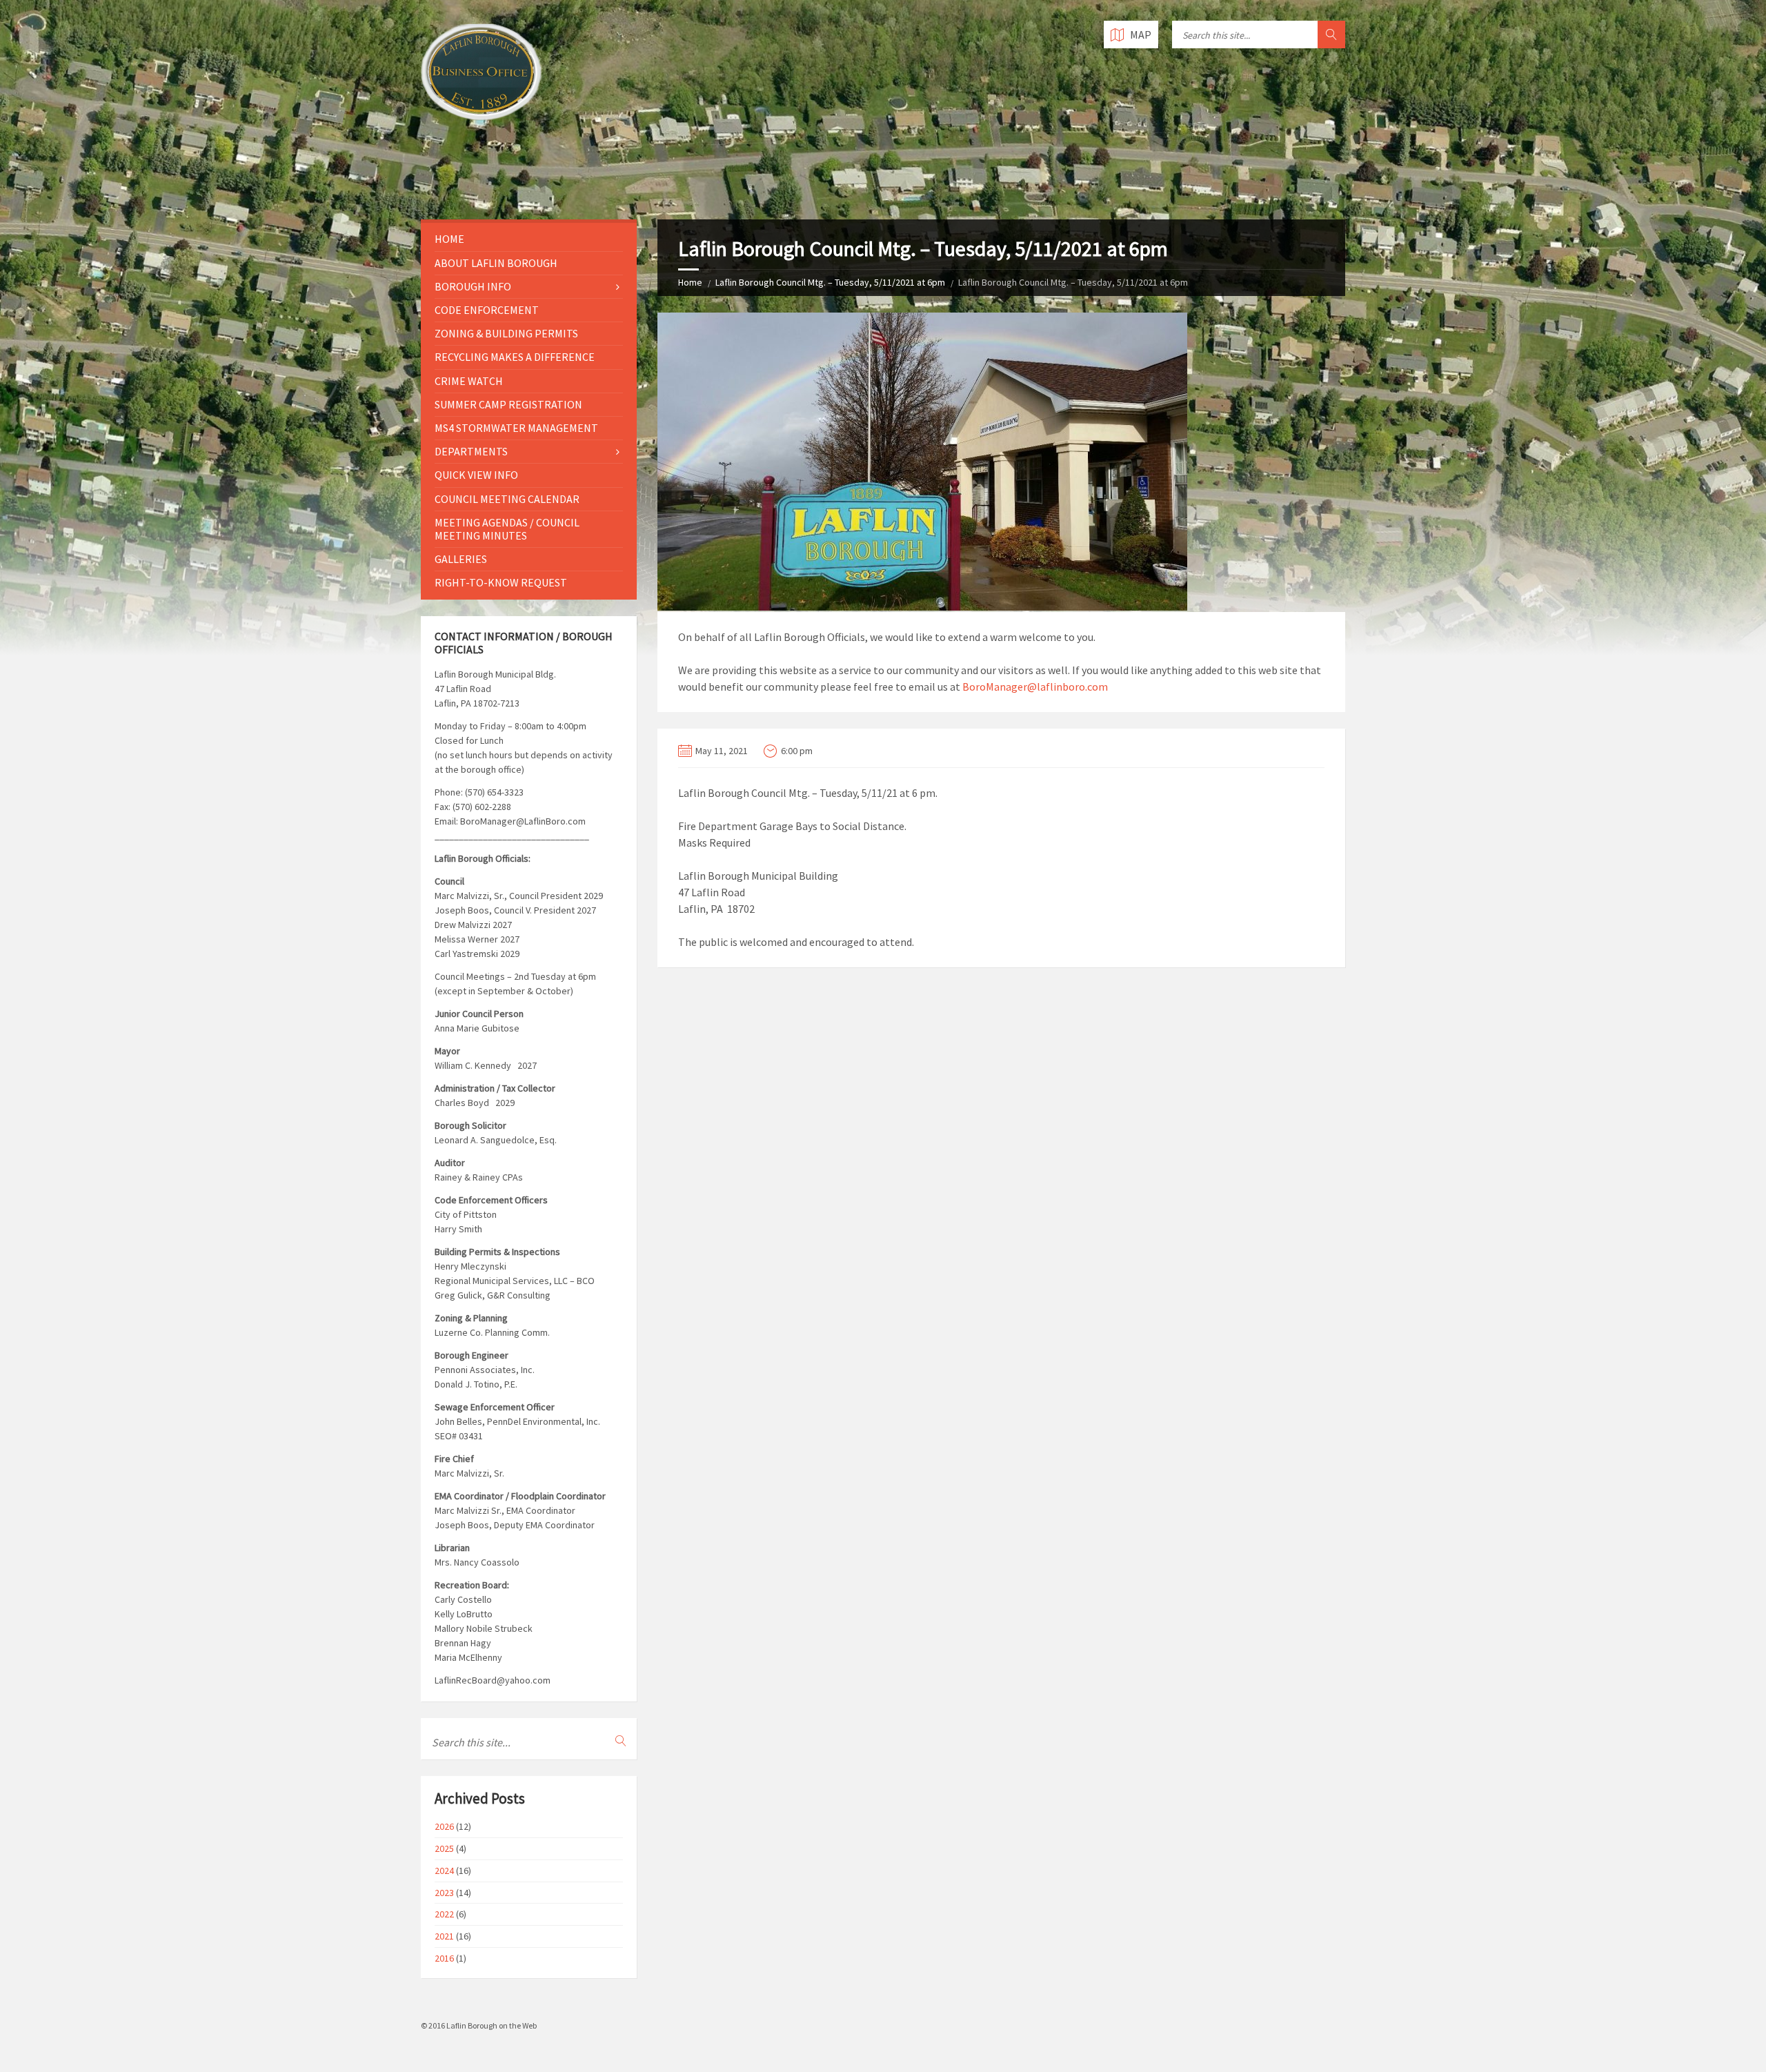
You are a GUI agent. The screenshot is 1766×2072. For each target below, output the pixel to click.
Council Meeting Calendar (507, 499)
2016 (444, 1958)
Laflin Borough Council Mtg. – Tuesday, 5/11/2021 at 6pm (830, 282)
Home (690, 282)
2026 (444, 1826)
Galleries (461, 559)
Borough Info (473, 286)
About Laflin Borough (496, 263)
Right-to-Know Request (501, 582)
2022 (444, 1914)
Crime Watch (469, 381)
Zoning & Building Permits (506, 333)
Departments (471, 451)
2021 (444, 1936)
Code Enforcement (487, 310)
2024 (444, 1871)
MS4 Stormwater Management (516, 428)
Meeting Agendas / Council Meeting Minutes (507, 529)
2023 (444, 1893)
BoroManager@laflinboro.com (1035, 687)
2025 (444, 1848)
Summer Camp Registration (508, 404)
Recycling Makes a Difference (515, 357)
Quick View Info (476, 475)
